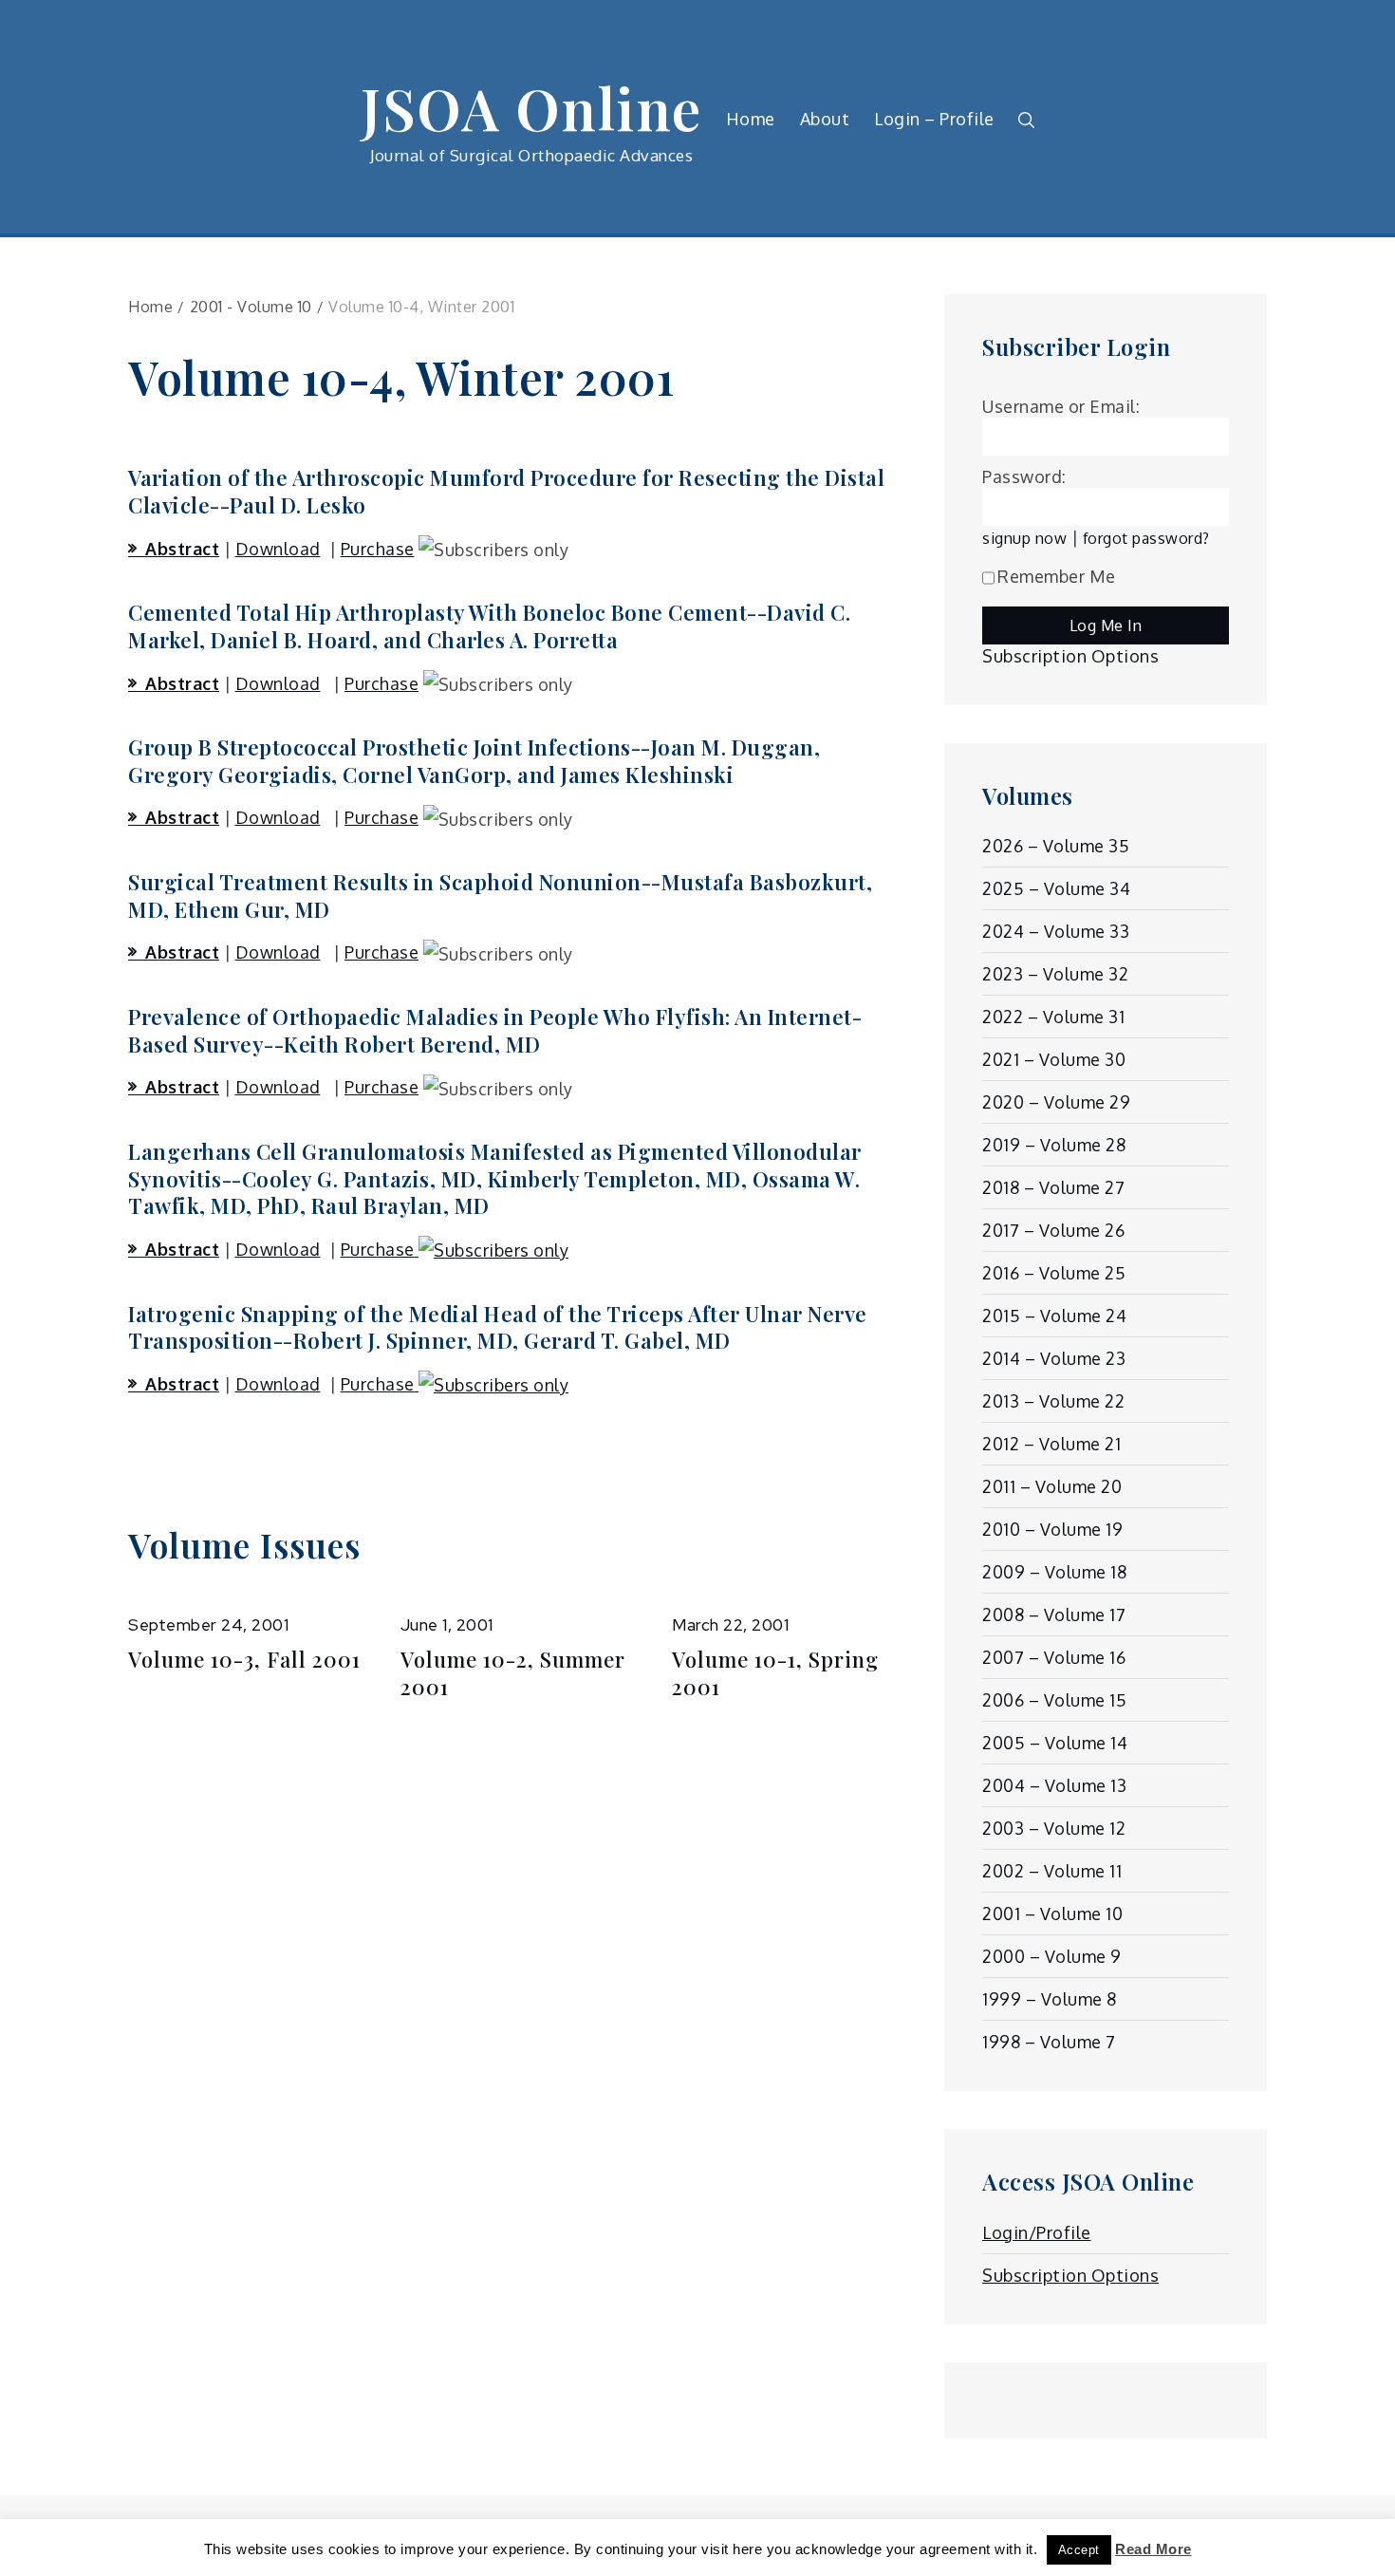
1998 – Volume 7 (1049, 2042)
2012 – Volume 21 (1051, 1444)
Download (278, 549)
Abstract (182, 549)
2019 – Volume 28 (1054, 1145)
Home (751, 119)
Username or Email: (1061, 406)
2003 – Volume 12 (1054, 1828)
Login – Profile (934, 119)
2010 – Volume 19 (1052, 1529)
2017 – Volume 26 (1053, 1230)
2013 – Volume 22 (1053, 1401)
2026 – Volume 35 (1056, 846)
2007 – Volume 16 (1054, 1657)
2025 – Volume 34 (1056, 888)
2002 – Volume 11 (1052, 1871)
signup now (1024, 538)
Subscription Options (1070, 656)
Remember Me (1057, 576)
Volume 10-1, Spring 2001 (775, 1673)
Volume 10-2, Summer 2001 (513, 1673)
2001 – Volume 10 (1052, 1913)
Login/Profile (1037, 2232)
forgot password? (1146, 538)
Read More (1153, 2549)
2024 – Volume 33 (1056, 931)
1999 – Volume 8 (1050, 1999)
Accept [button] (1079, 2550)
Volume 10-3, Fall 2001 (244, 1660)
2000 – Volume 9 (1052, 1956)
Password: (1024, 476)
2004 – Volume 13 (1054, 1785)
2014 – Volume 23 (1054, 1358)
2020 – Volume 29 (1056, 1102)
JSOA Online (531, 107)
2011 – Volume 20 (1052, 1486)
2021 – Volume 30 (1054, 1059)
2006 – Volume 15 (1054, 1700)
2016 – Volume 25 (1054, 1273)
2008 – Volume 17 (1054, 1615)
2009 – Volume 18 (1054, 1572)
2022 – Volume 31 (1053, 1017)
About (825, 119)
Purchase (378, 549)
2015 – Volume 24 (1054, 1316)
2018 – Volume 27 (1053, 1187)
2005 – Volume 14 (1055, 1743)
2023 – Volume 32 (1055, 974)
